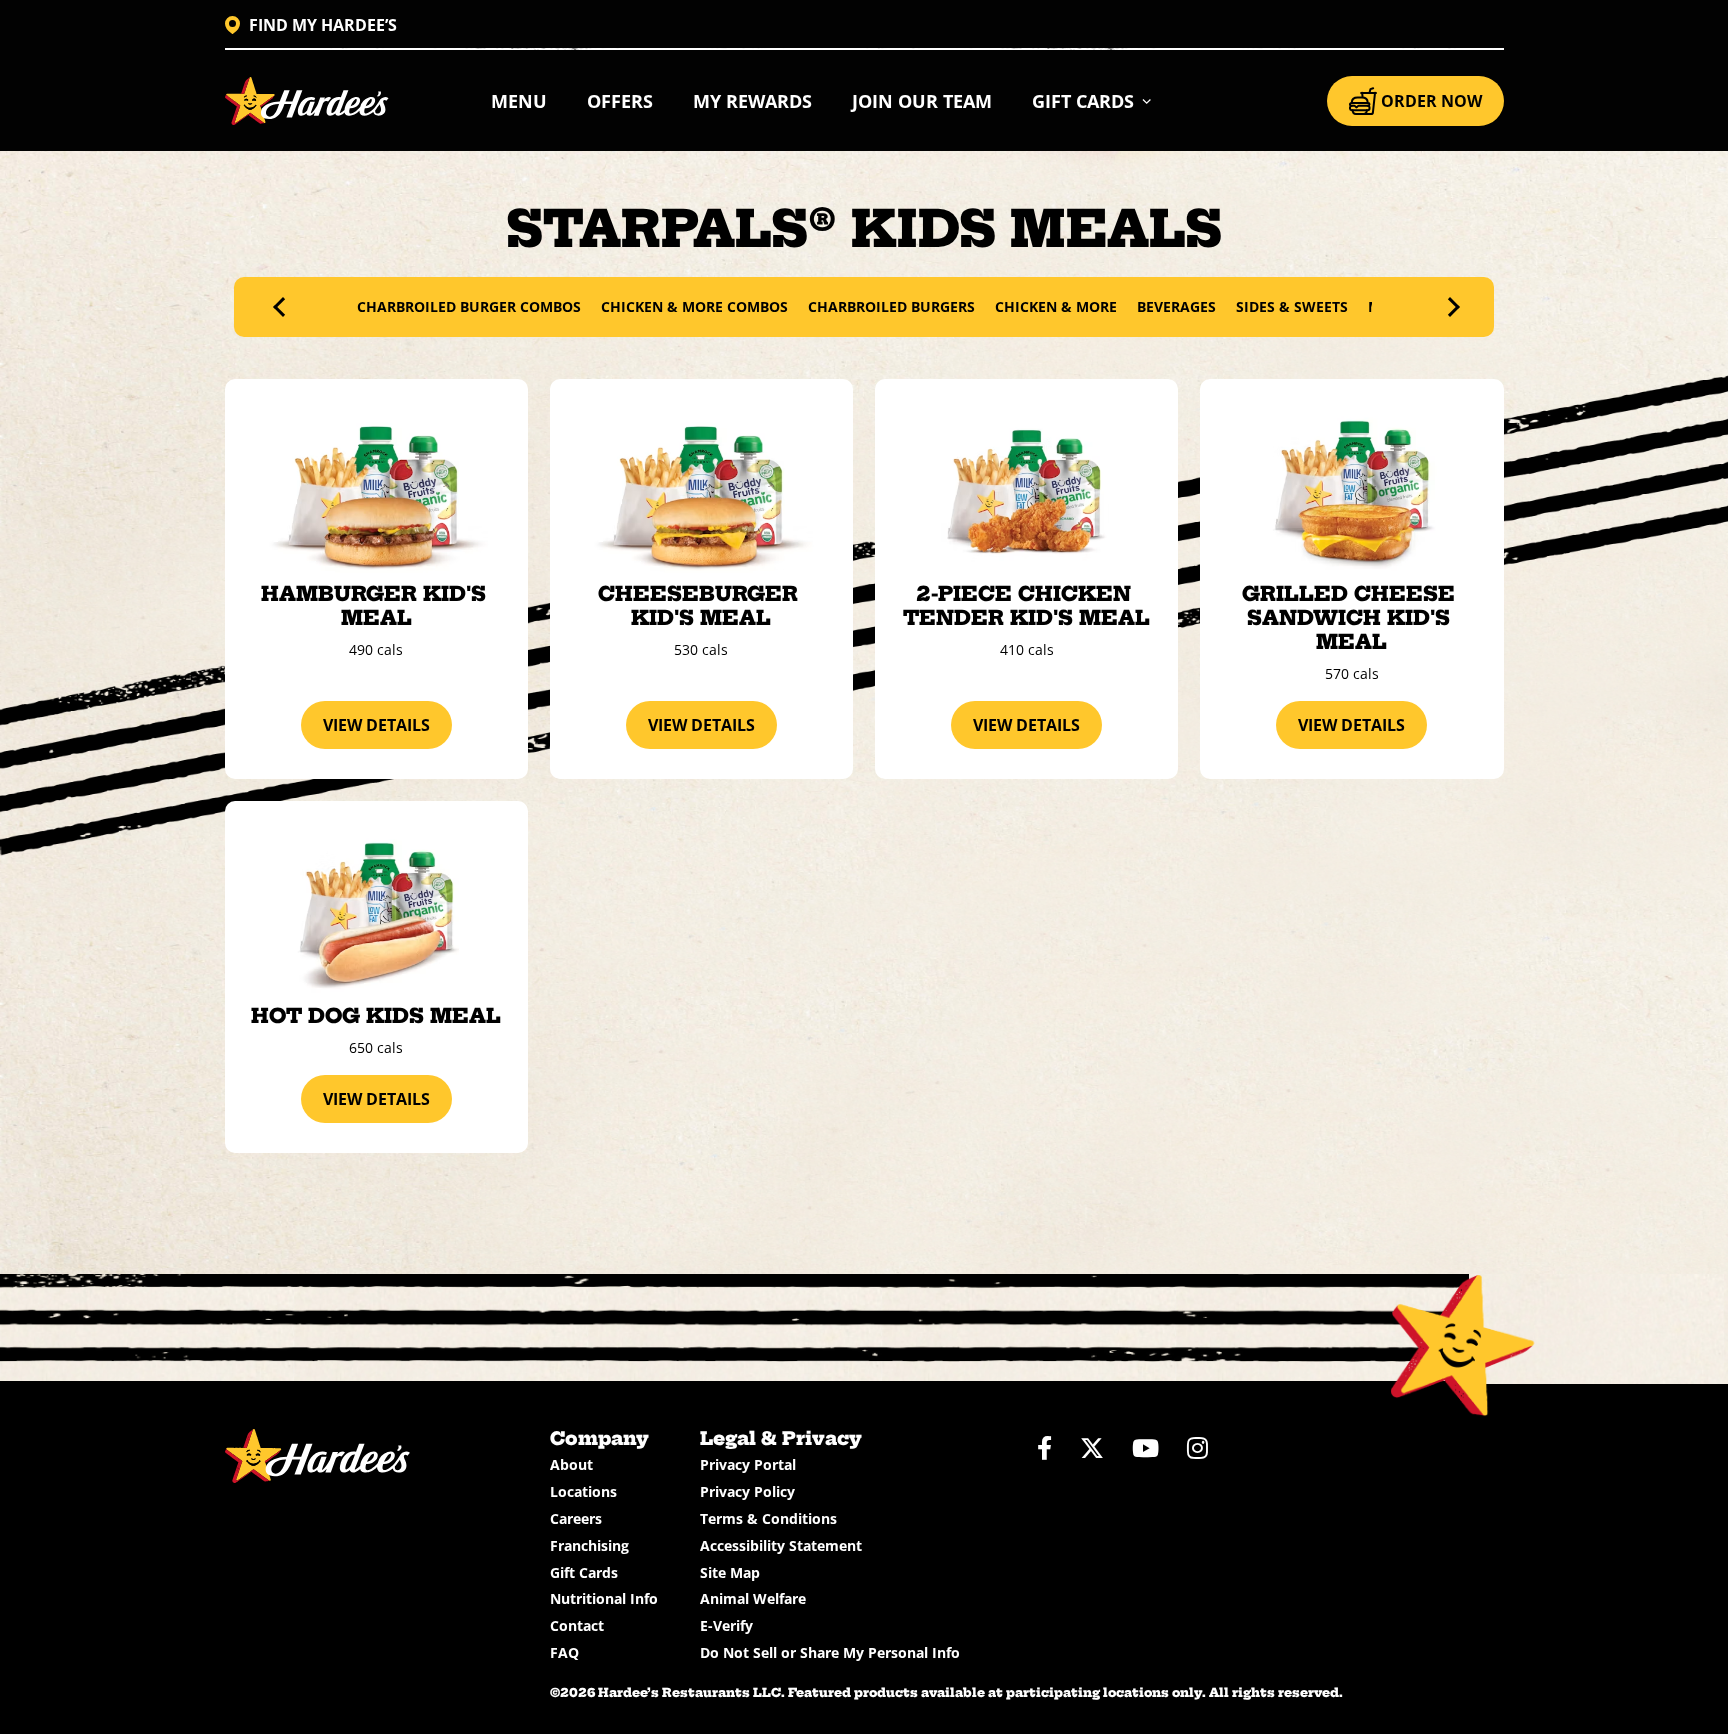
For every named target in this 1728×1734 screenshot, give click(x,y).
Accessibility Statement (781, 1545)
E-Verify (726, 1625)
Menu (519, 101)
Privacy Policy (747, 1491)
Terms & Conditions (768, 1518)
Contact (577, 1625)
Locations (583, 1491)
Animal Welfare (753, 1598)
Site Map (730, 1572)
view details (376, 725)
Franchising (589, 1545)
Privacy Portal (748, 1464)
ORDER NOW (1431, 101)
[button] (1092, 101)
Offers (620, 101)
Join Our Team (922, 101)
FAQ (564, 1652)
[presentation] (283, 307)
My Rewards (752, 101)
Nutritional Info (604, 1598)
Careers (576, 1518)
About (571, 1464)
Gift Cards (584, 1572)
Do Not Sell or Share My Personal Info (830, 1652)
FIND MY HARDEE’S (323, 25)
